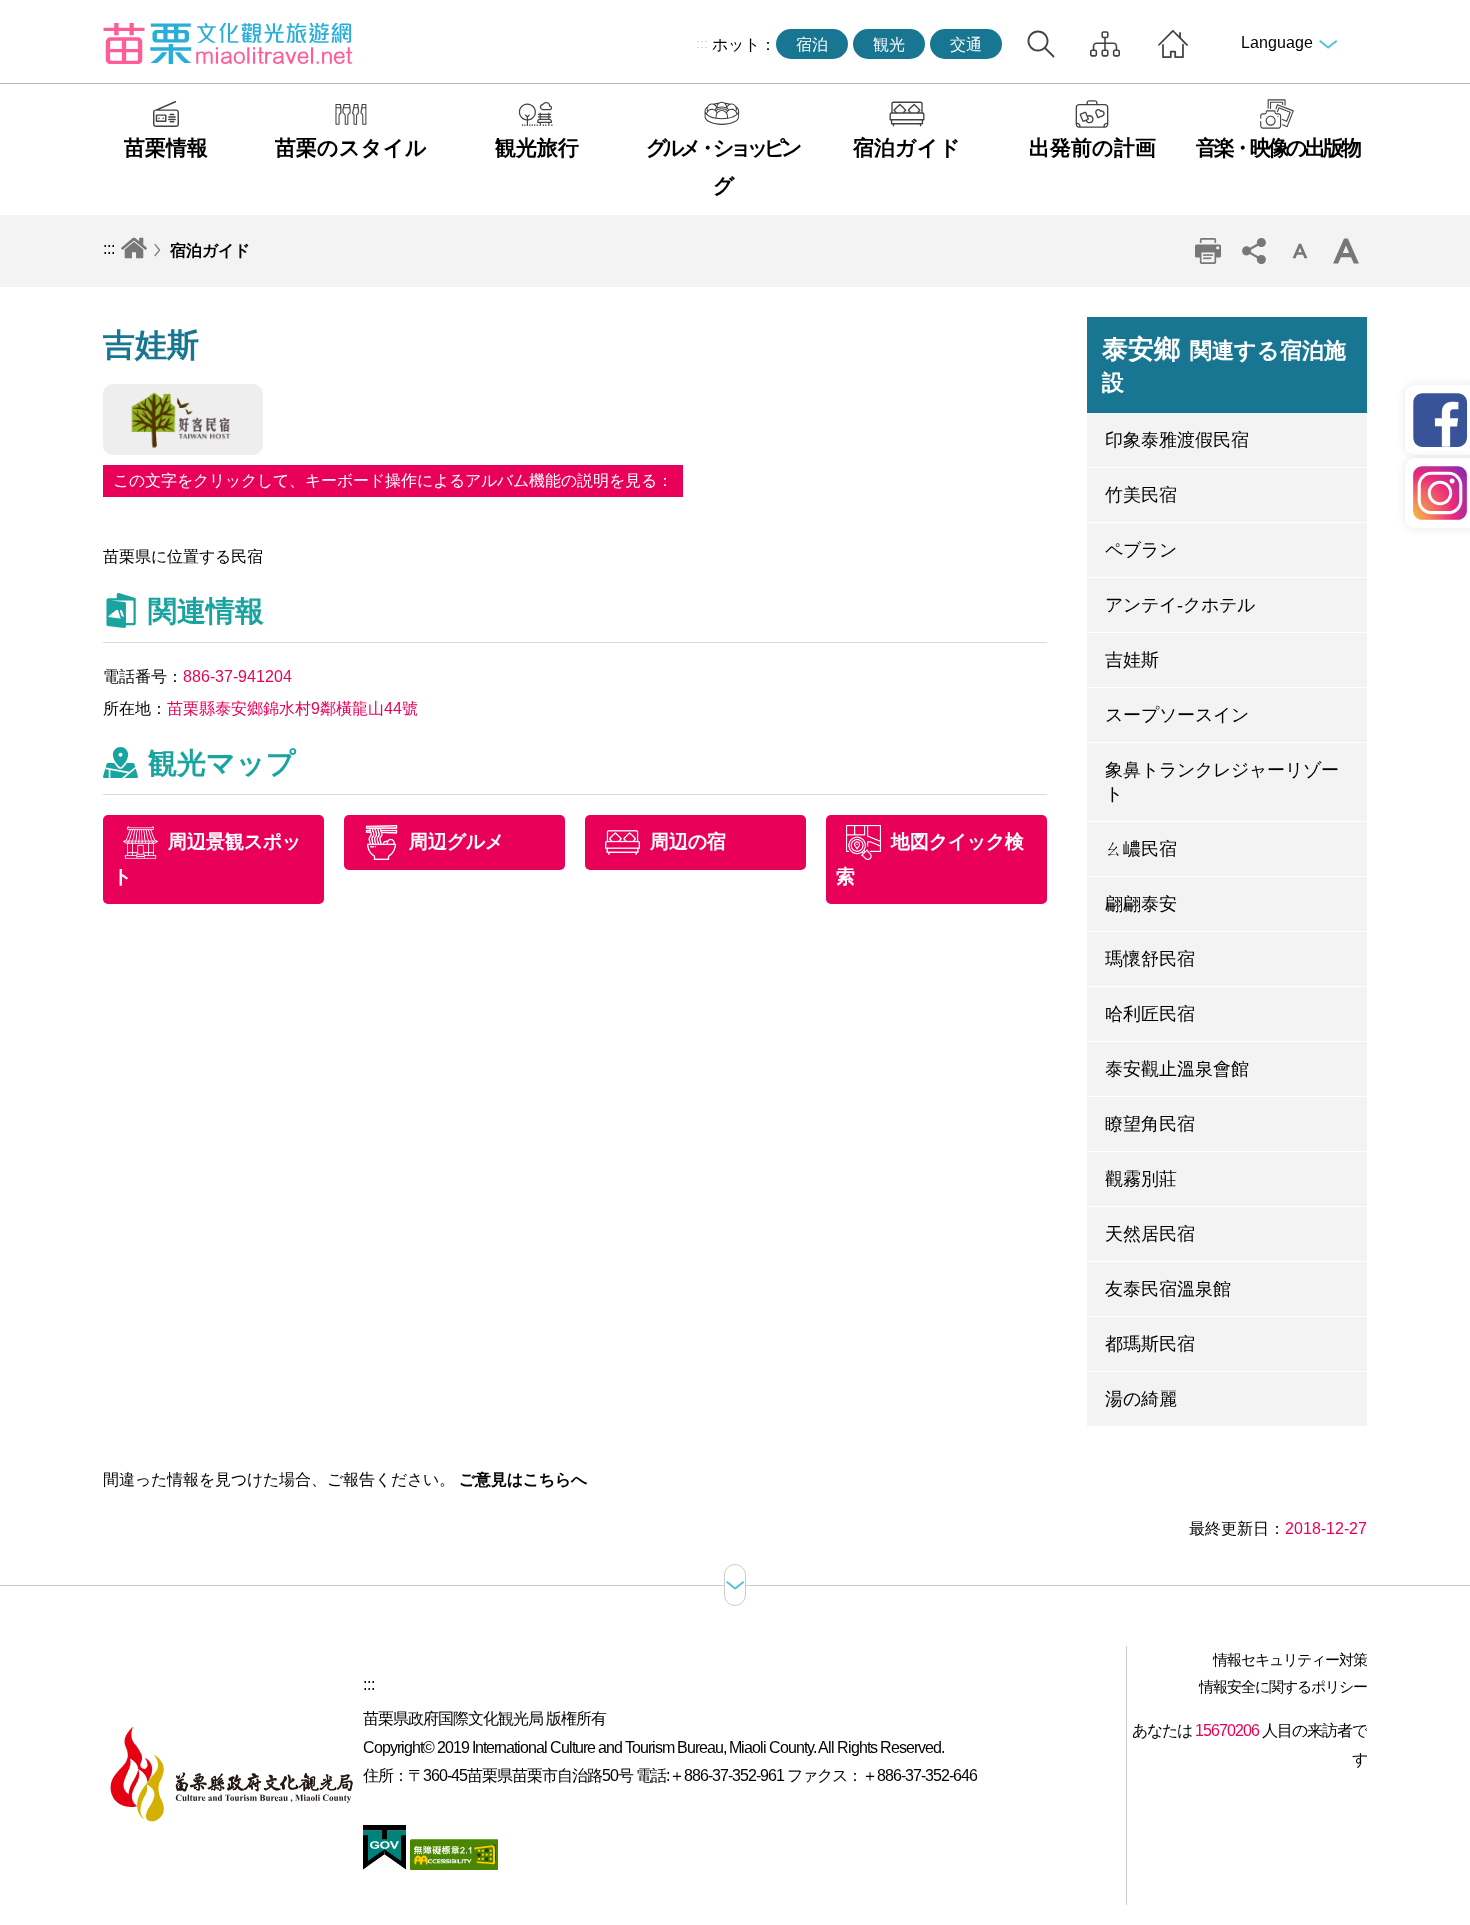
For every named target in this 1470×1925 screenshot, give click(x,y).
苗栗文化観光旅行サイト (228, 43)
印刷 (1208, 251)
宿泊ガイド (907, 147)
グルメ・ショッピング (722, 166)
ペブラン (1141, 550)
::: (702, 43)
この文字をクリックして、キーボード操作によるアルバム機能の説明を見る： (393, 480)
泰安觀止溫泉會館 (1177, 1069)
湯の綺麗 (1141, 1399)
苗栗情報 (166, 147)
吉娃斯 (1132, 660)
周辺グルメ (456, 841)
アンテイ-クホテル (1180, 605)
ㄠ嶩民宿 (1141, 849)
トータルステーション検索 (1041, 44)
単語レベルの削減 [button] (1300, 251)
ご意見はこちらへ (523, 1479)
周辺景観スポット (207, 859)
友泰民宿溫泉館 (1168, 1289)
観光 (889, 44)
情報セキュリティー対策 (1290, 1659)
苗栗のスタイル (351, 147)
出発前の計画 (1092, 147)
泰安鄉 (1224, 365)
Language (1277, 42)
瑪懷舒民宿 (1150, 959)
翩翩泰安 (1141, 904)
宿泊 (812, 44)
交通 (966, 44)
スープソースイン (1177, 715)
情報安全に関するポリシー (1283, 1686)
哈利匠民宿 (1150, 1014)
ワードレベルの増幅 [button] (1346, 251)
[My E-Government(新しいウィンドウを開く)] (384, 1864)
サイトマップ (1105, 44)
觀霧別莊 (1141, 1179)
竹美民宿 (1141, 495)
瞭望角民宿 (1150, 1124)
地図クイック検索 (930, 859)
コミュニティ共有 (1254, 251)
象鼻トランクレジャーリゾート (1222, 782)
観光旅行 (537, 147)
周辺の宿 (688, 841)
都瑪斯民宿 (1150, 1344)
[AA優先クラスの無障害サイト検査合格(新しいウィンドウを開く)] (452, 1864)
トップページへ (1173, 44)
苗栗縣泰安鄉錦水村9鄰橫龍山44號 (292, 708)
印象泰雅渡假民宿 (1177, 440)
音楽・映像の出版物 (1277, 147)
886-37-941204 (237, 676)
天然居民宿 (1150, 1234)
